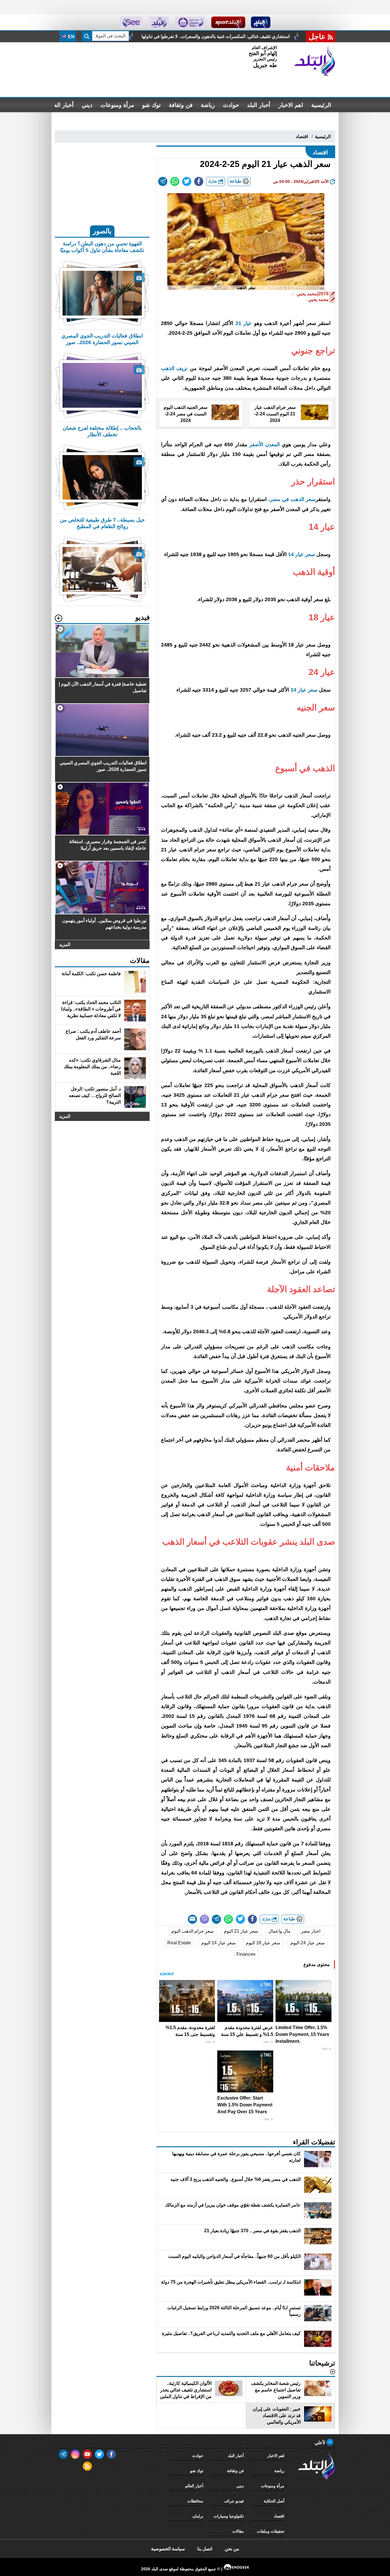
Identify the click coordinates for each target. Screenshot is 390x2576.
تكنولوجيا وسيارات (229, 2516)
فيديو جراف (234, 2501)
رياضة (208, 105)
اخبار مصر (311, 1931)
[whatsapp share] (175, 181)
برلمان (198, 2516)
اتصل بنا (205, 2549)
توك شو (151, 105)
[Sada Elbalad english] (131, 22)
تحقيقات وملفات (271, 2531)
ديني (87, 105)
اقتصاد (302, 137)
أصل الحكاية (274, 2501)
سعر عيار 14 (302, 554)
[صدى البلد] (315, 61)
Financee (246, 1954)
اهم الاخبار (291, 105)
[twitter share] (187, 181)
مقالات (238, 2531)
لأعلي (320, 2443)
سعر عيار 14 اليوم (218, 1943)
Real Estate (179, 1943)
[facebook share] (199, 181)
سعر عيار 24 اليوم (307, 1943)
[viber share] (204, 1919)
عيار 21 (244, 323)
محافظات (195, 2501)
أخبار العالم (60, 105)
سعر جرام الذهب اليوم (192, 1931)
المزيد (65, 944)
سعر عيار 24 (304, 690)
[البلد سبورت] (228, 22)
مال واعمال (280, 1931)
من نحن (232, 2549)
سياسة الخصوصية (168, 2549)
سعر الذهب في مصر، (292, 499)
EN (71, 37)
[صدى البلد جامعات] (190, 22)
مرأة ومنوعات (117, 105)
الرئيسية (321, 105)
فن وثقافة (181, 105)
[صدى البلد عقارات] (159, 22)
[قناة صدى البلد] (261, 22)
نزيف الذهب (175, 368)
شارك (213, 181)
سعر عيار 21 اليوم (241, 1931)
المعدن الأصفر (264, 445)
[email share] (163, 181)
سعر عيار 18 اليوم (263, 1943)
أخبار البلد (259, 105)
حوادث (231, 105)
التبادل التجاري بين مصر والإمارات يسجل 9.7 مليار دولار (184, 36)
